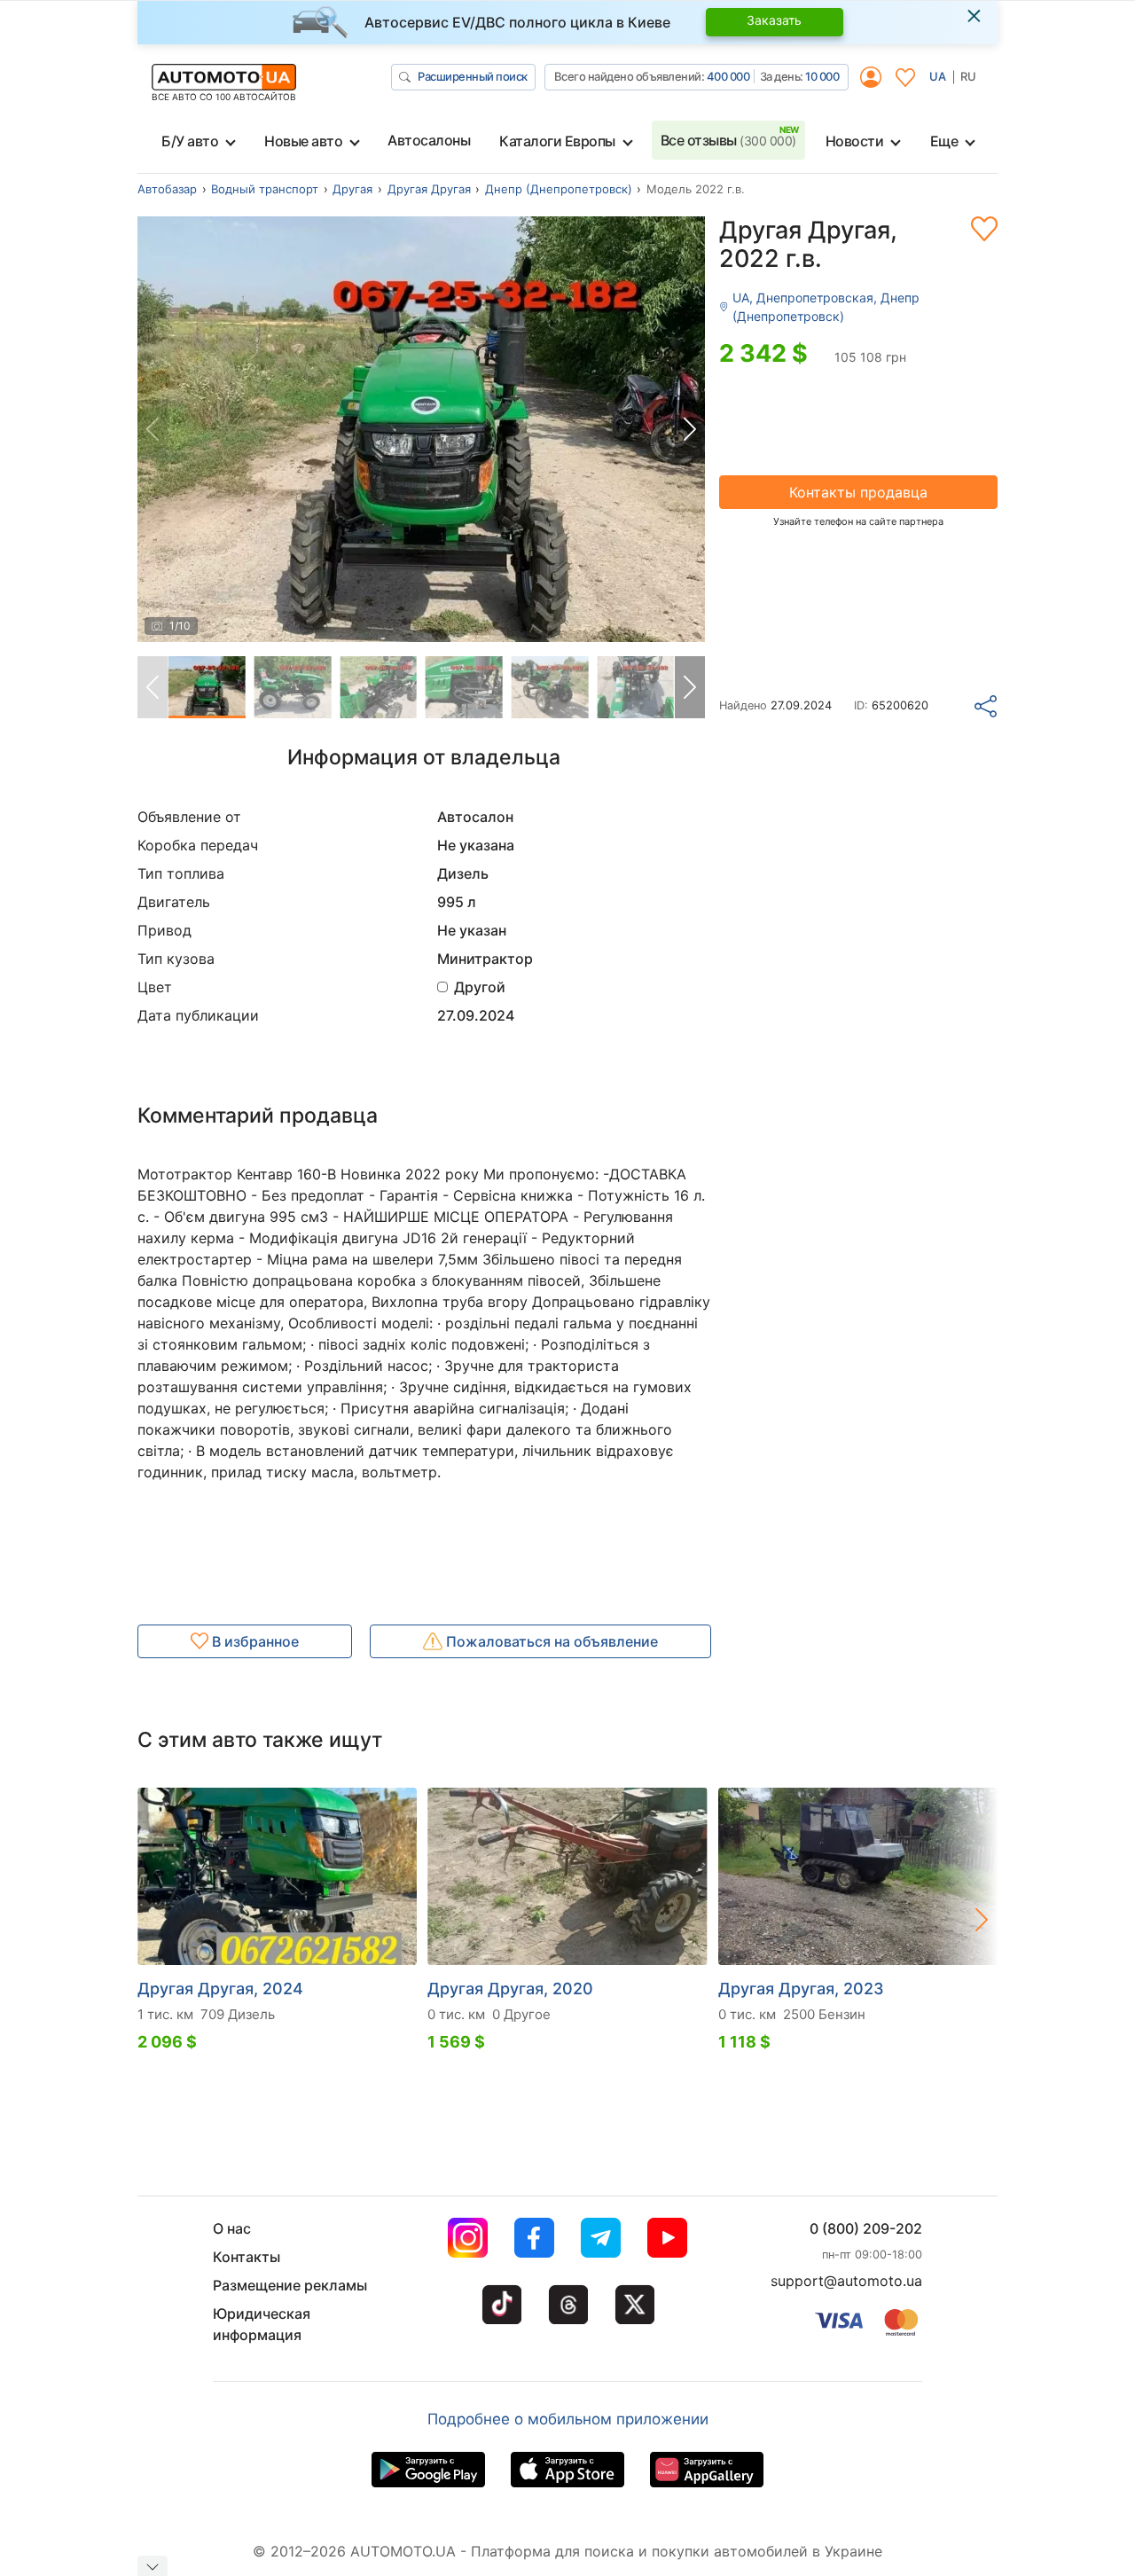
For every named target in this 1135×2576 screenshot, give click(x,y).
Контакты (247, 2257)
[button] (690, 429)
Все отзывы (728, 140)
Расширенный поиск (473, 76)
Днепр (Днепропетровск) (559, 189)
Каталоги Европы (557, 141)
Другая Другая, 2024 (220, 1989)
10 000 (822, 76)
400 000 (728, 76)
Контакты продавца (858, 492)
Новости (855, 141)
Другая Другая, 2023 (801, 1989)
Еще (944, 141)
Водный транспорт (265, 189)
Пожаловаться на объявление (550, 1641)
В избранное (254, 1641)
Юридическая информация (262, 2324)
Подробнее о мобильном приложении (568, 2419)
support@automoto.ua (846, 2281)
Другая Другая (429, 189)
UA (938, 76)
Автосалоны (429, 140)
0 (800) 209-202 (866, 2228)
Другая (352, 189)
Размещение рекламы (290, 2285)
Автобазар (167, 189)
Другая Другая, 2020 (510, 1989)
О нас (232, 2228)
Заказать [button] (774, 20)
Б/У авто (190, 141)
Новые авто (303, 141)
